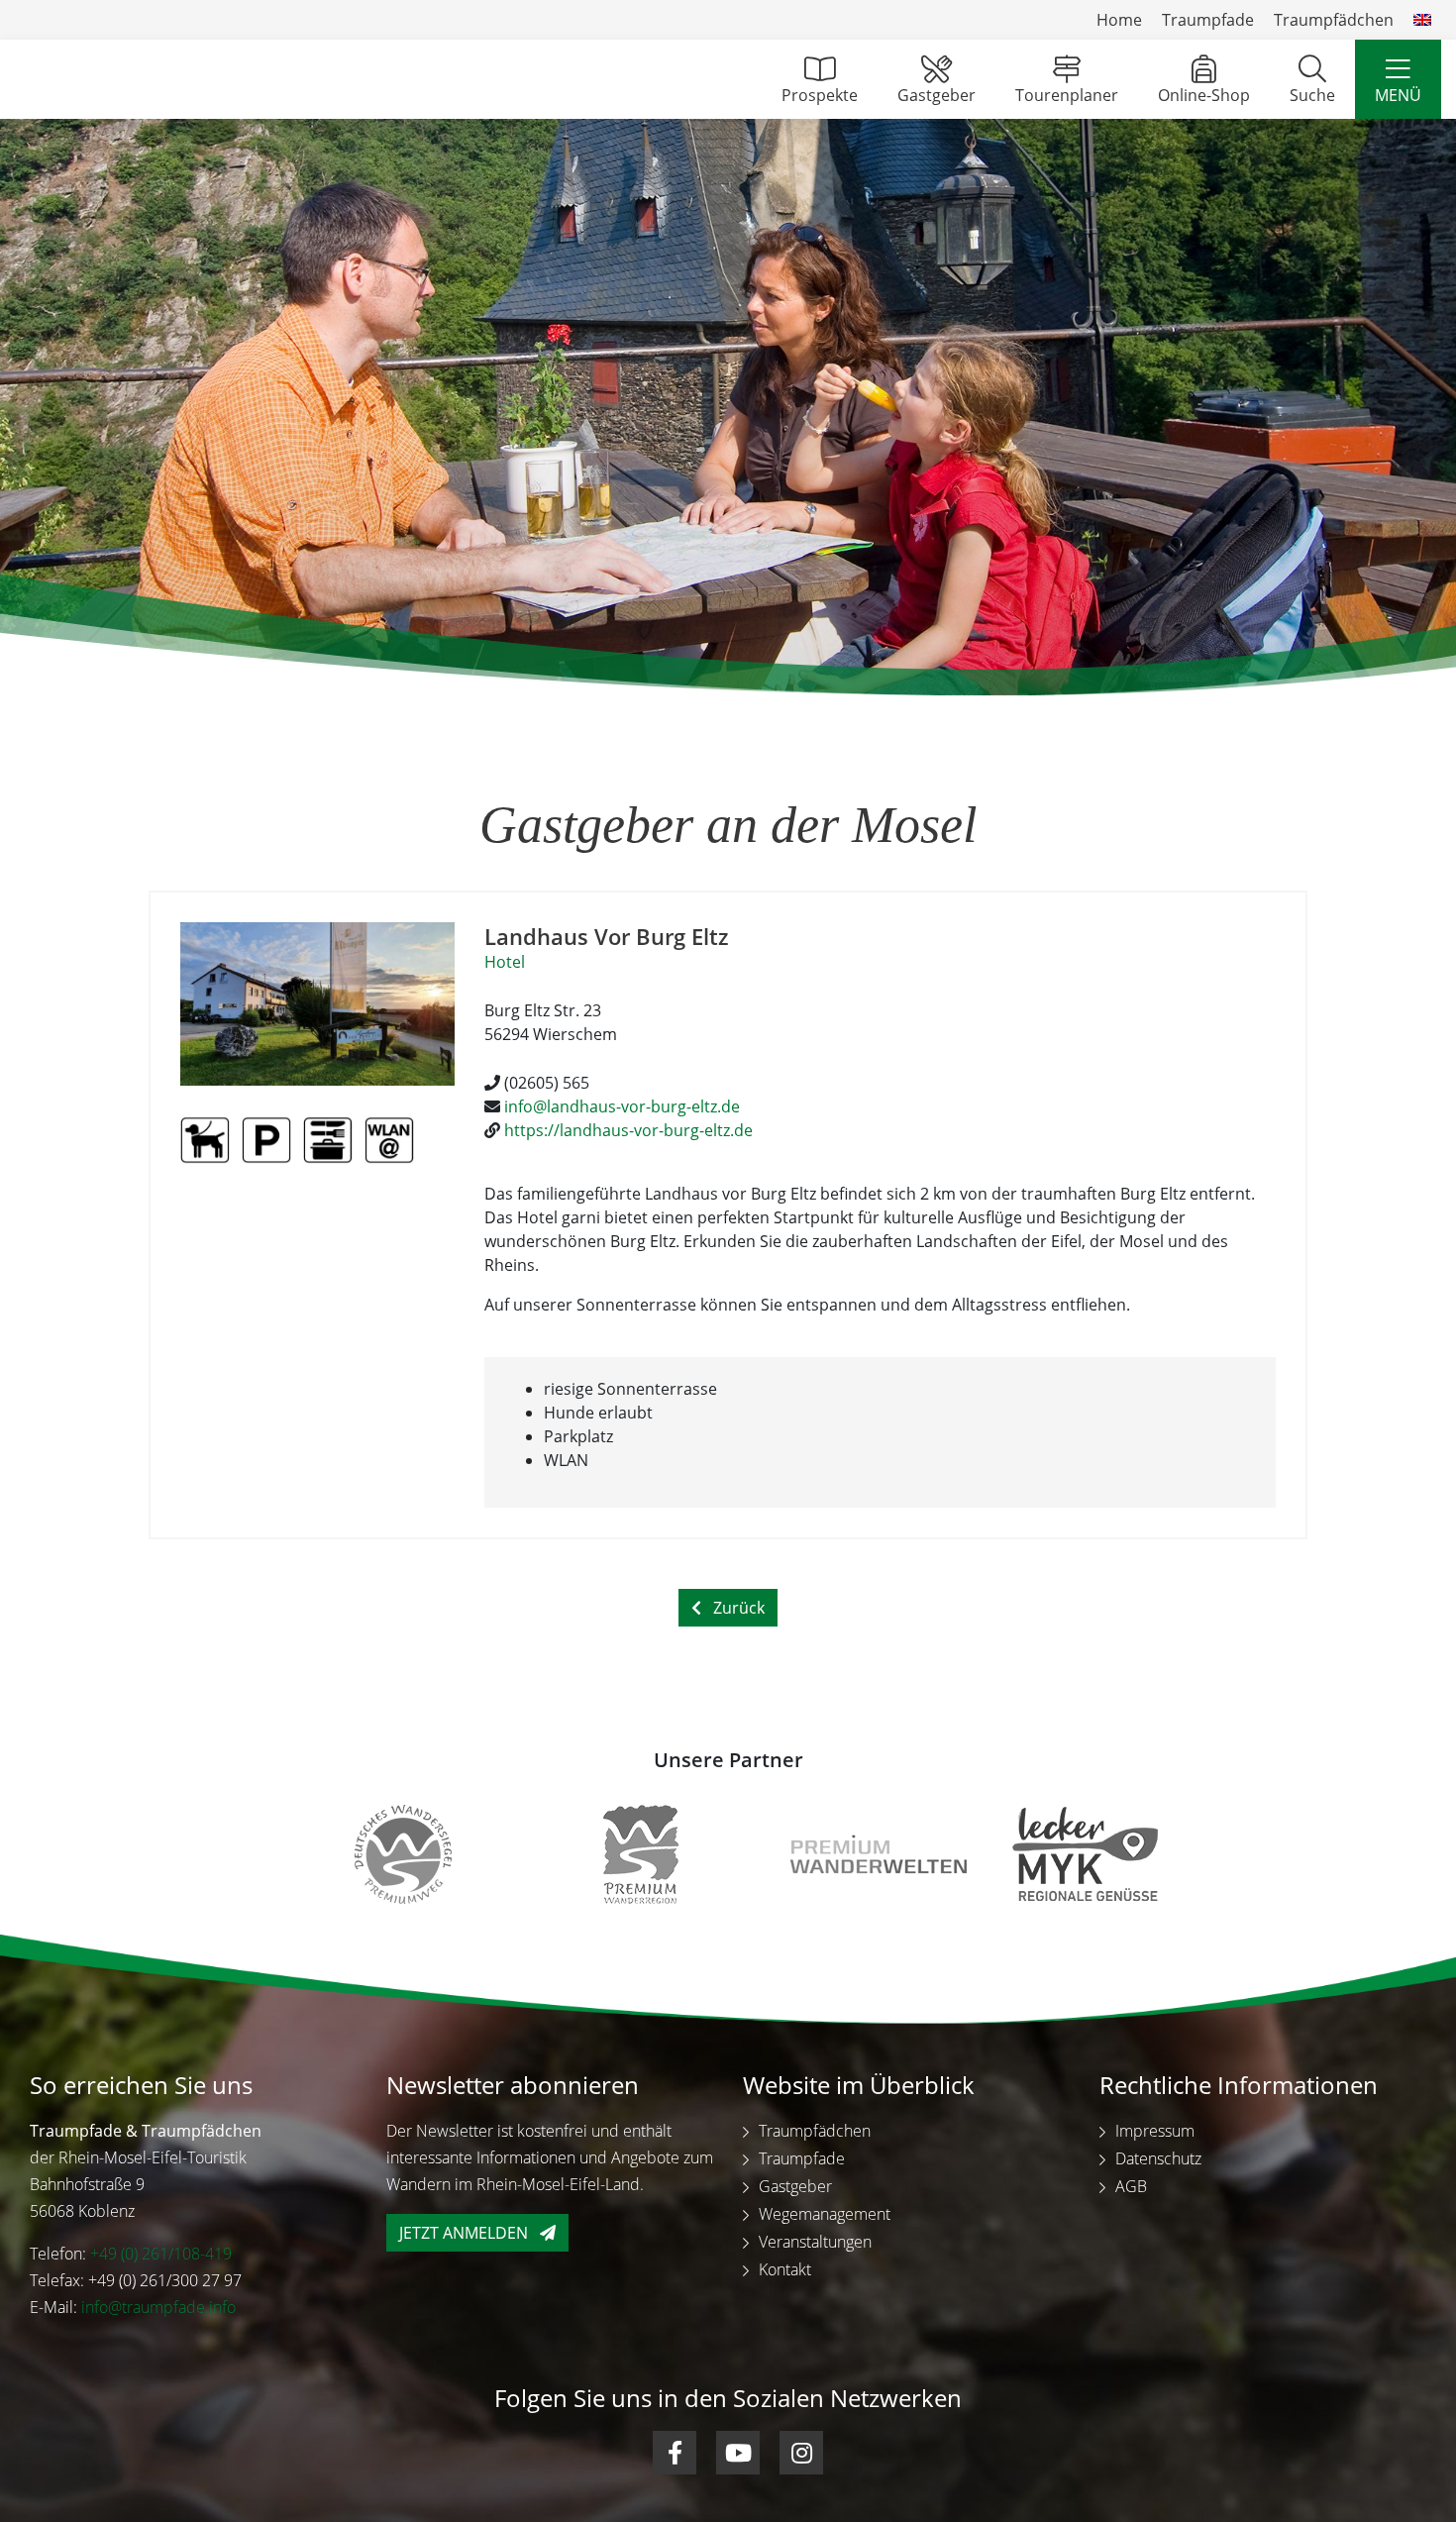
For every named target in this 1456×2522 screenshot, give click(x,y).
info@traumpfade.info (158, 2307)
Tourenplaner (1067, 95)
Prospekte (820, 95)
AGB (1131, 2186)
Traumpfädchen (1334, 20)
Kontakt (785, 2269)
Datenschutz (1158, 2158)
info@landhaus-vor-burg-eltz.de (622, 1106)
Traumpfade (1208, 20)
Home (1119, 20)
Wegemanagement (825, 2214)
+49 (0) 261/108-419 (161, 2254)
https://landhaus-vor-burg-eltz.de (628, 1130)
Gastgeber (936, 95)
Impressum (1155, 2131)
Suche (1312, 95)
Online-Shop (1204, 95)
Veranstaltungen (815, 2242)
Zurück (739, 1608)
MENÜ (1398, 95)
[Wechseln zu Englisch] (1422, 20)
